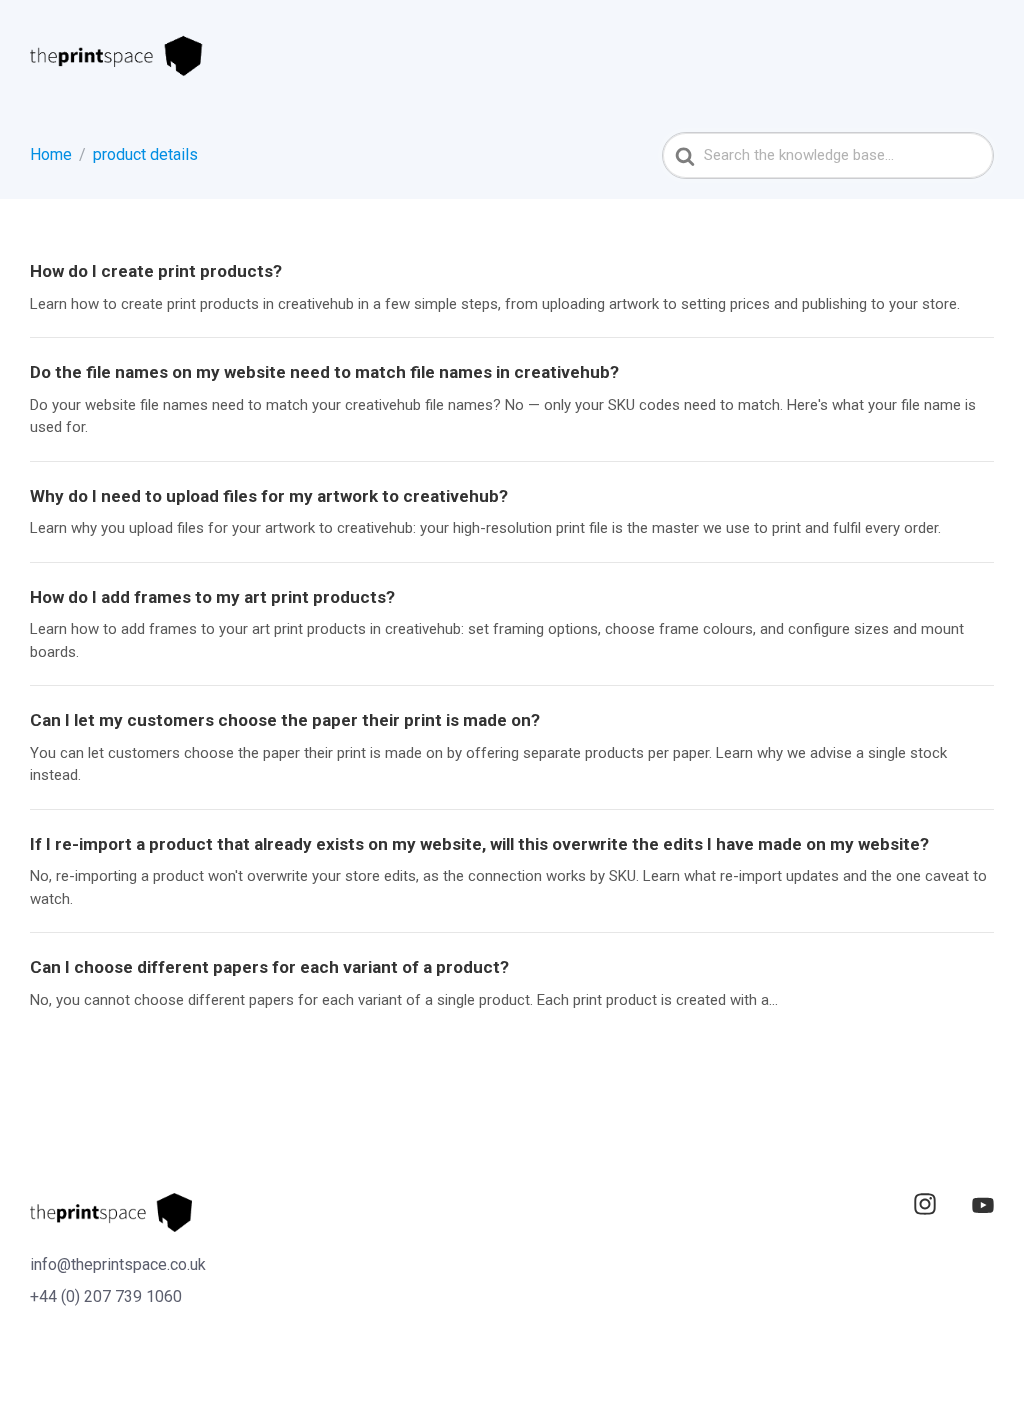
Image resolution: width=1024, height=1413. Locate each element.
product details (145, 154)
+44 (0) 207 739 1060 (106, 1296)
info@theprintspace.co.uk (118, 1264)
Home (51, 154)
